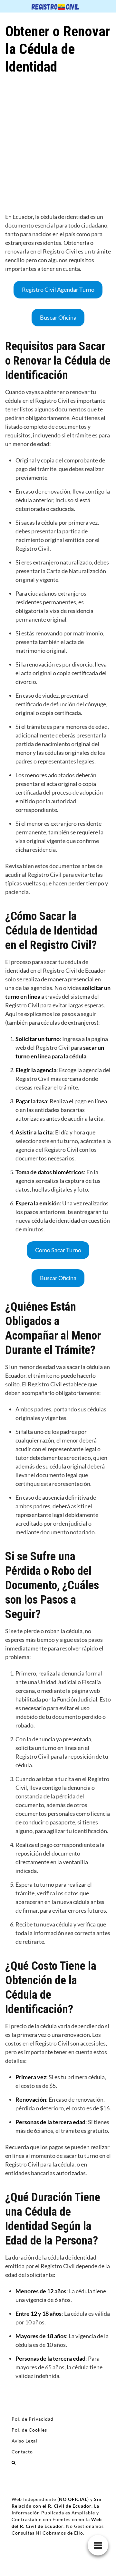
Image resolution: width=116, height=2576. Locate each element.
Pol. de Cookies (29, 2430)
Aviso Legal (24, 2441)
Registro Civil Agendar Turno (58, 289)
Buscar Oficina (58, 317)
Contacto (22, 2452)
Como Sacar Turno (58, 1250)
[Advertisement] (58, 147)
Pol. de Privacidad (33, 2419)
